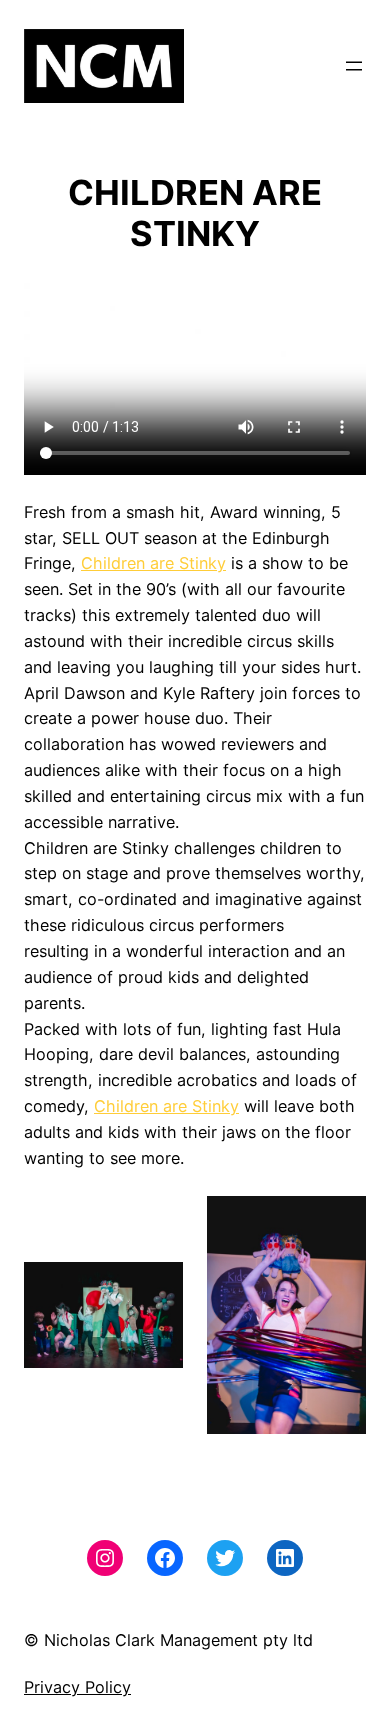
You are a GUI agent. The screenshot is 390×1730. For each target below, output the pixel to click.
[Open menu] (354, 66)
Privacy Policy (77, 1687)
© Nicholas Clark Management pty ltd (168, 1640)
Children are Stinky (153, 563)
